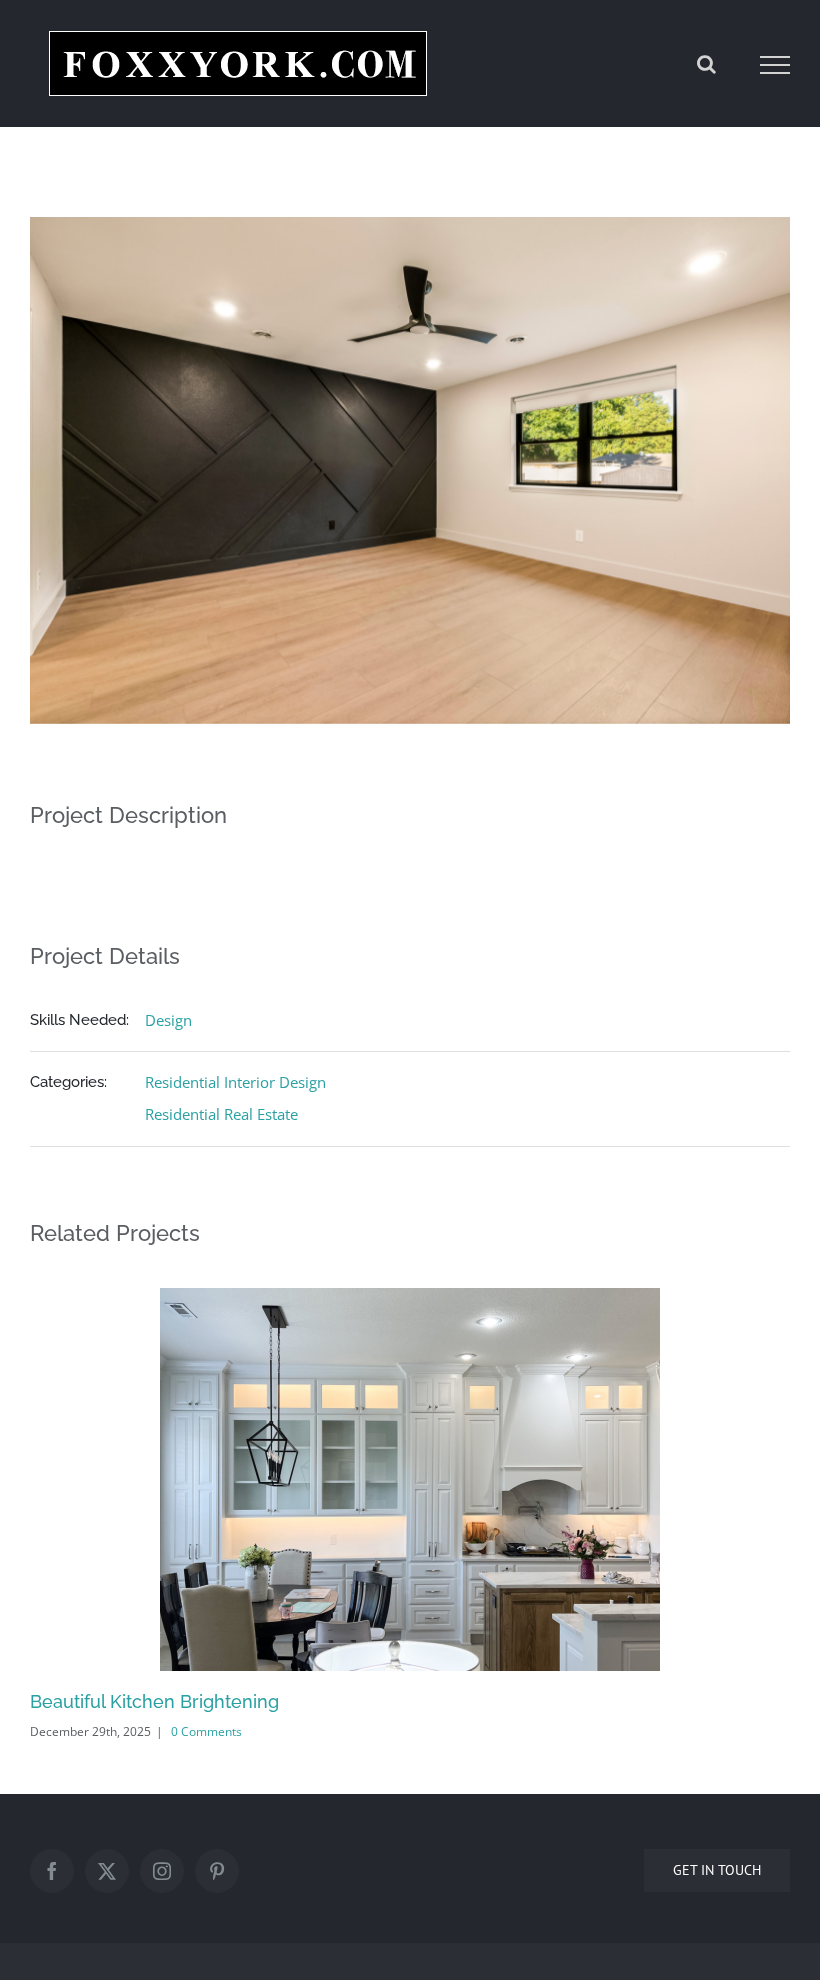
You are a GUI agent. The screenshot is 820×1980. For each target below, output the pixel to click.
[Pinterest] (217, 1871)
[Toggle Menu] (775, 65)
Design (168, 1020)
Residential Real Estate (221, 1114)
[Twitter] (107, 1871)
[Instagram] (162, 1871)
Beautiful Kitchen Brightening (154, 1701)
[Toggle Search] (706, 64)
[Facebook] (52, 1871)
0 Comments (206, 1731)
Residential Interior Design (235, 1082)
